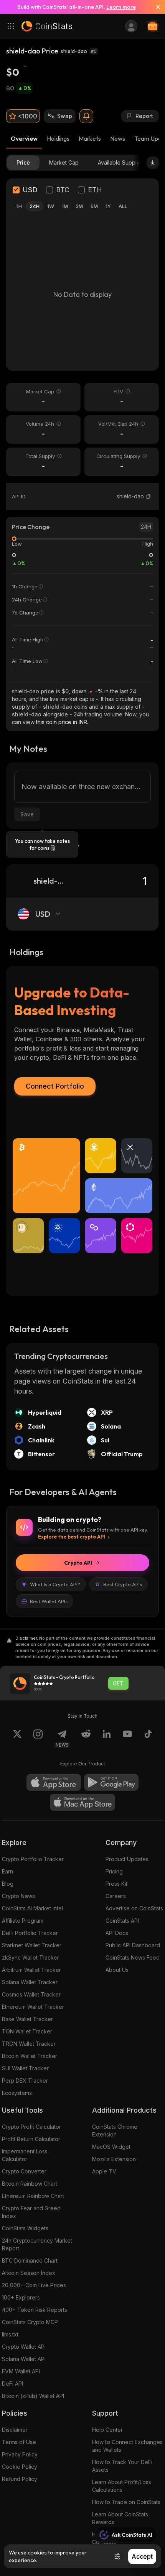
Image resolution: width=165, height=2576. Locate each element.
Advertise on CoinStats (134, 1908)
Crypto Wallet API (24, 2347)
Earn (7, 1871)
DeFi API (12, 2384)
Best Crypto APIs (123, 1584)
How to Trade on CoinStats (126, 2502)
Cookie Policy (20, 2467)
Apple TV (104, 2171)
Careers (116, 1896)
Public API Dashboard (133, 1945)
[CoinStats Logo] (47, 26)
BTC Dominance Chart (30, 2260)
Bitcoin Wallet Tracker (30, 2056)
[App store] (54, 1782)
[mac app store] (82, 1802)
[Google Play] (111, 1782)
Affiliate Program (23, 1921)
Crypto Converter (24, 2171)
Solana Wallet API (24, 2359)
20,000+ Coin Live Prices (34, 2285)
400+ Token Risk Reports (35, 2310)
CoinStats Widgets (25, 2228)
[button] (148, 496)
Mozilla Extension (114, 2159)
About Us (117, 1970)
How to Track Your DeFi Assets (122, 2466)
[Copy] (148, 496)
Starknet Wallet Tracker (32, 1945)
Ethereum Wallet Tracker (33, 2007)
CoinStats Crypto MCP (30, 2322)
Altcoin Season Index (29, 2273)
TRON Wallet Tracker (29, 2044)
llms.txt (10, 2334)
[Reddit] (86, 1738)
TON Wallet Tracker (27, 2031)
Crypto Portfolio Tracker (33, 1859)
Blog (8, 1884)
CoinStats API (122, 1921)
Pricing (114, 1871)
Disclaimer (15, 2430)
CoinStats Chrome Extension (115, 2131)
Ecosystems (17, 2093)
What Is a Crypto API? (55, 1584)
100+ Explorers (21, 2297)
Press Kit (116, 1884)
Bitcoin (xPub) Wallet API (33, 2396)
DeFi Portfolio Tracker (30, 1933)
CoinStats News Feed (133, 1957)
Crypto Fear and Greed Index (31, 2212)
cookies (37, 2553)
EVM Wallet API (21, 2371)
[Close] (155, 7)
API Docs (117, 1933)
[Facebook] (148, 1738)
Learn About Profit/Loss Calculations (122, 2486)
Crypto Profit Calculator (31, 2127)
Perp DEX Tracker (25, 2081)
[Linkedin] (107, 1738)
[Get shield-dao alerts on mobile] (86, 116)
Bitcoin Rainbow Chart (30, 2184)
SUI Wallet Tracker (25, 2068)
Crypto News (18, 1896)
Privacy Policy (20, 2454)
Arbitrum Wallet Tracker (31, 1970)
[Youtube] (127, 1738)
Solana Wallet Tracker (30, 1982)
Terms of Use (19, 2442)
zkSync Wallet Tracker (31, 1957)
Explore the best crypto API (72, 1537)
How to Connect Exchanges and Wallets (127, 2446)
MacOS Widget (111, 2147)
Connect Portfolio (55, 1086)
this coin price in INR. (62, 722)
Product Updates (127, 1859)
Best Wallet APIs (49, 1601)
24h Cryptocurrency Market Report (37, 2244)
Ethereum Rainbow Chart (33, 2196)
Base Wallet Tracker (27, 2019)
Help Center (107, 2430)
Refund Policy (20, 2479)
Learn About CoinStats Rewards (120, 2518)
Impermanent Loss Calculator (25, 2155)
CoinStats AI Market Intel (32, 1908)
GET (118, 1683)
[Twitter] (17, 1738)
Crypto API (78, 1563)
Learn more (121, 7)
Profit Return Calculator (31, 2139)
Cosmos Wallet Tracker (31, 1994)
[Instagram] (38, 1738)
